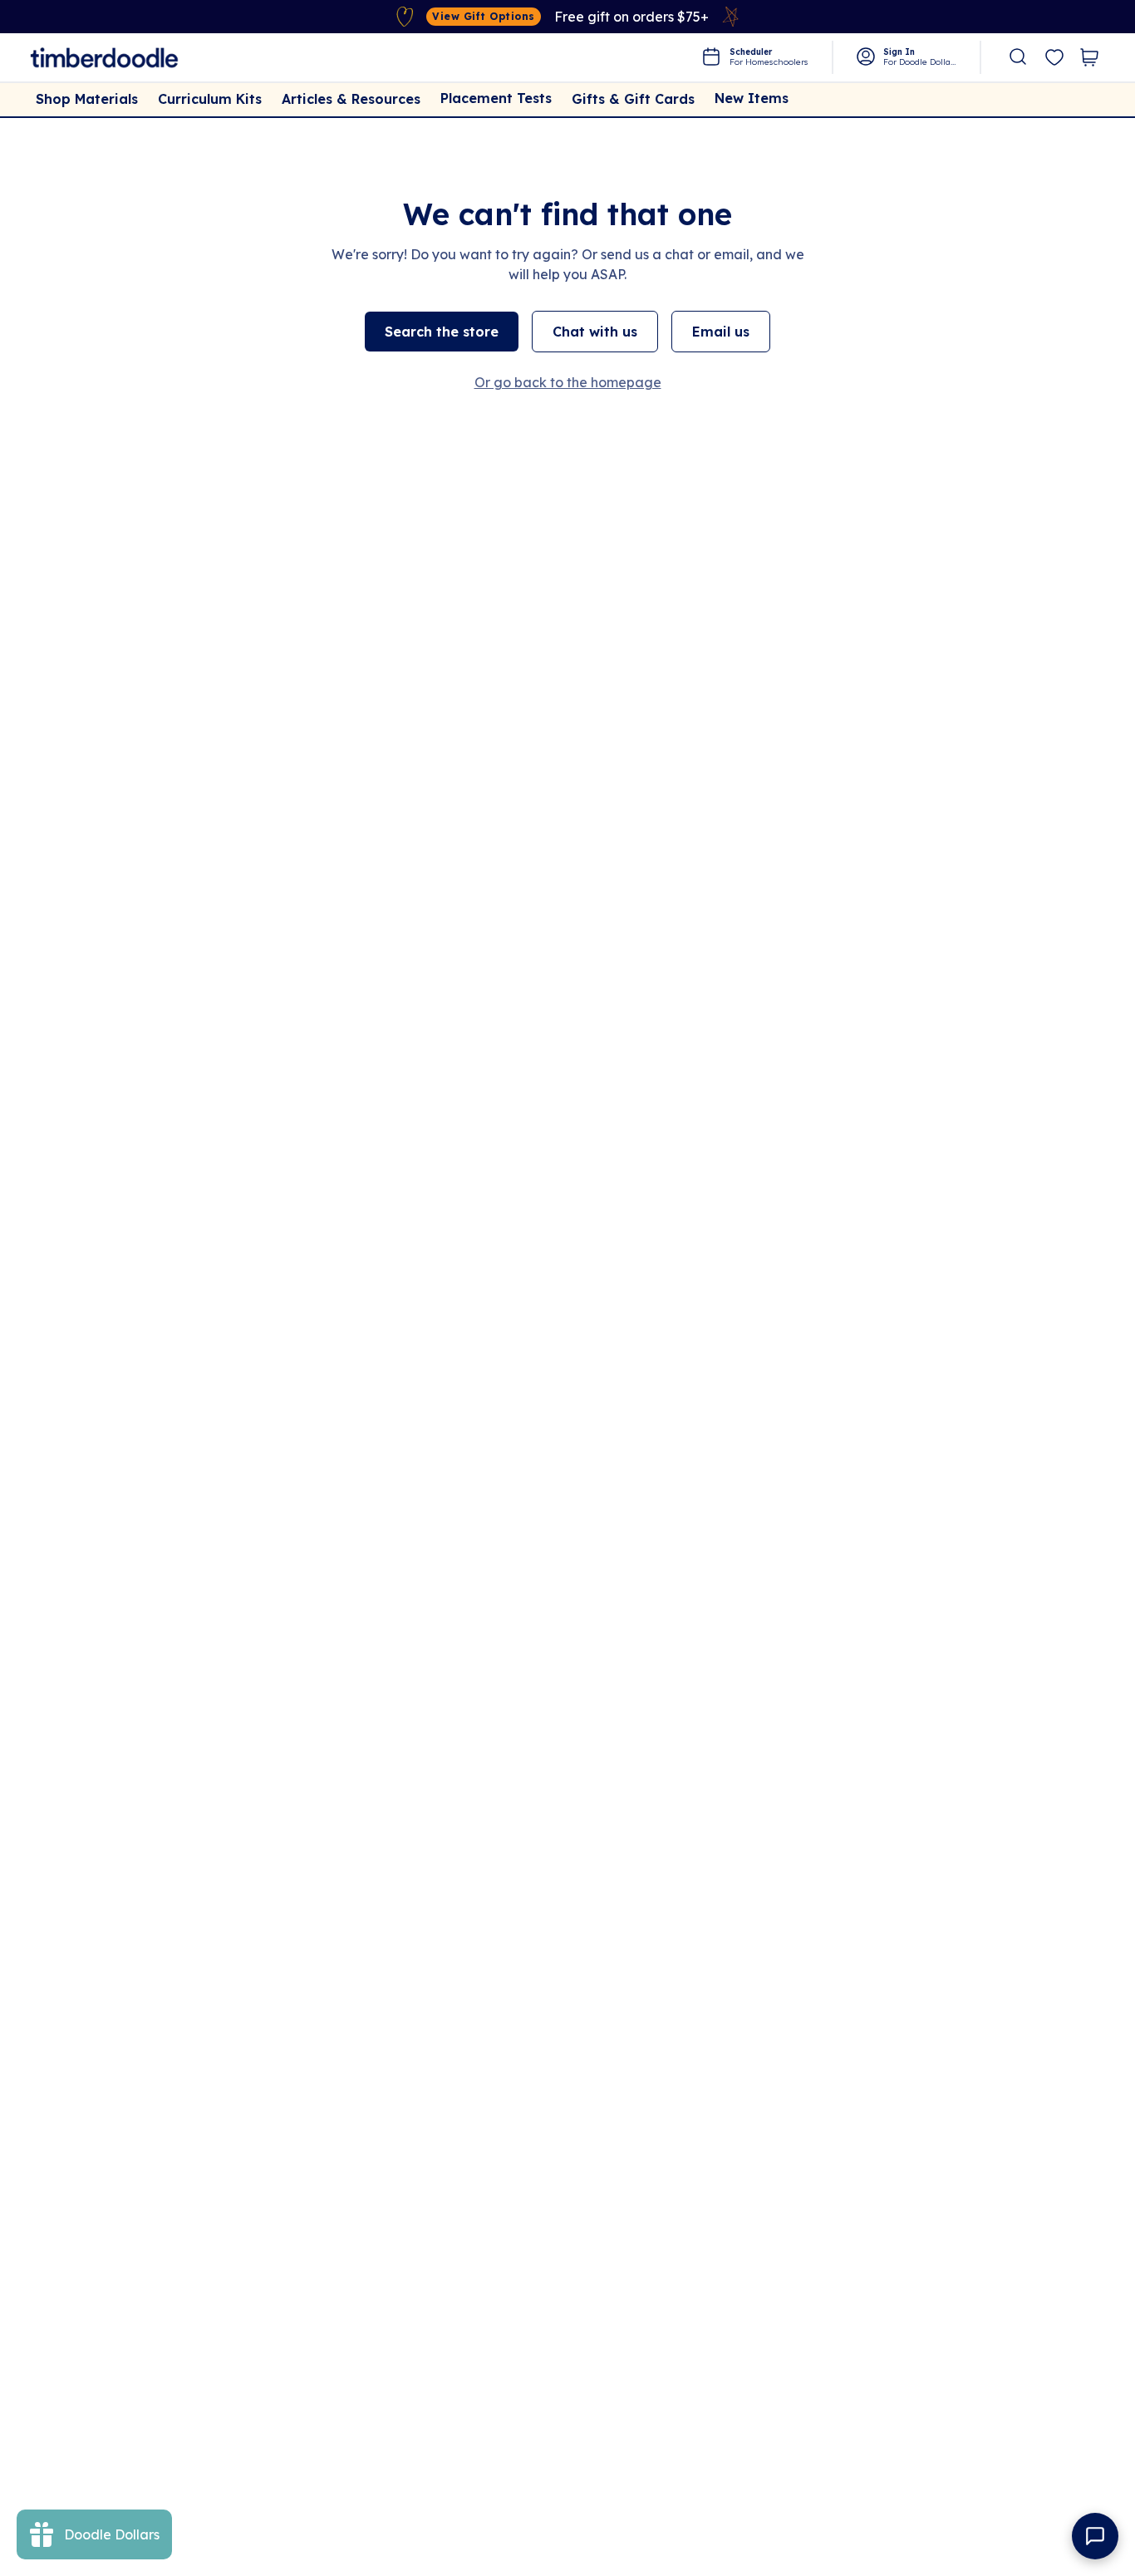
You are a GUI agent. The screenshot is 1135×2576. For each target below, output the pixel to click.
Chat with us (595, 332)
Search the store (442, 332)
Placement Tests (496, 98)
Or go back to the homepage (568, 382)
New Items (752, 98)
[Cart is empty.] (1089, 57)
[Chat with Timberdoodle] (1095, 2536)
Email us (721, 332)
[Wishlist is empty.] (1054, 58)
